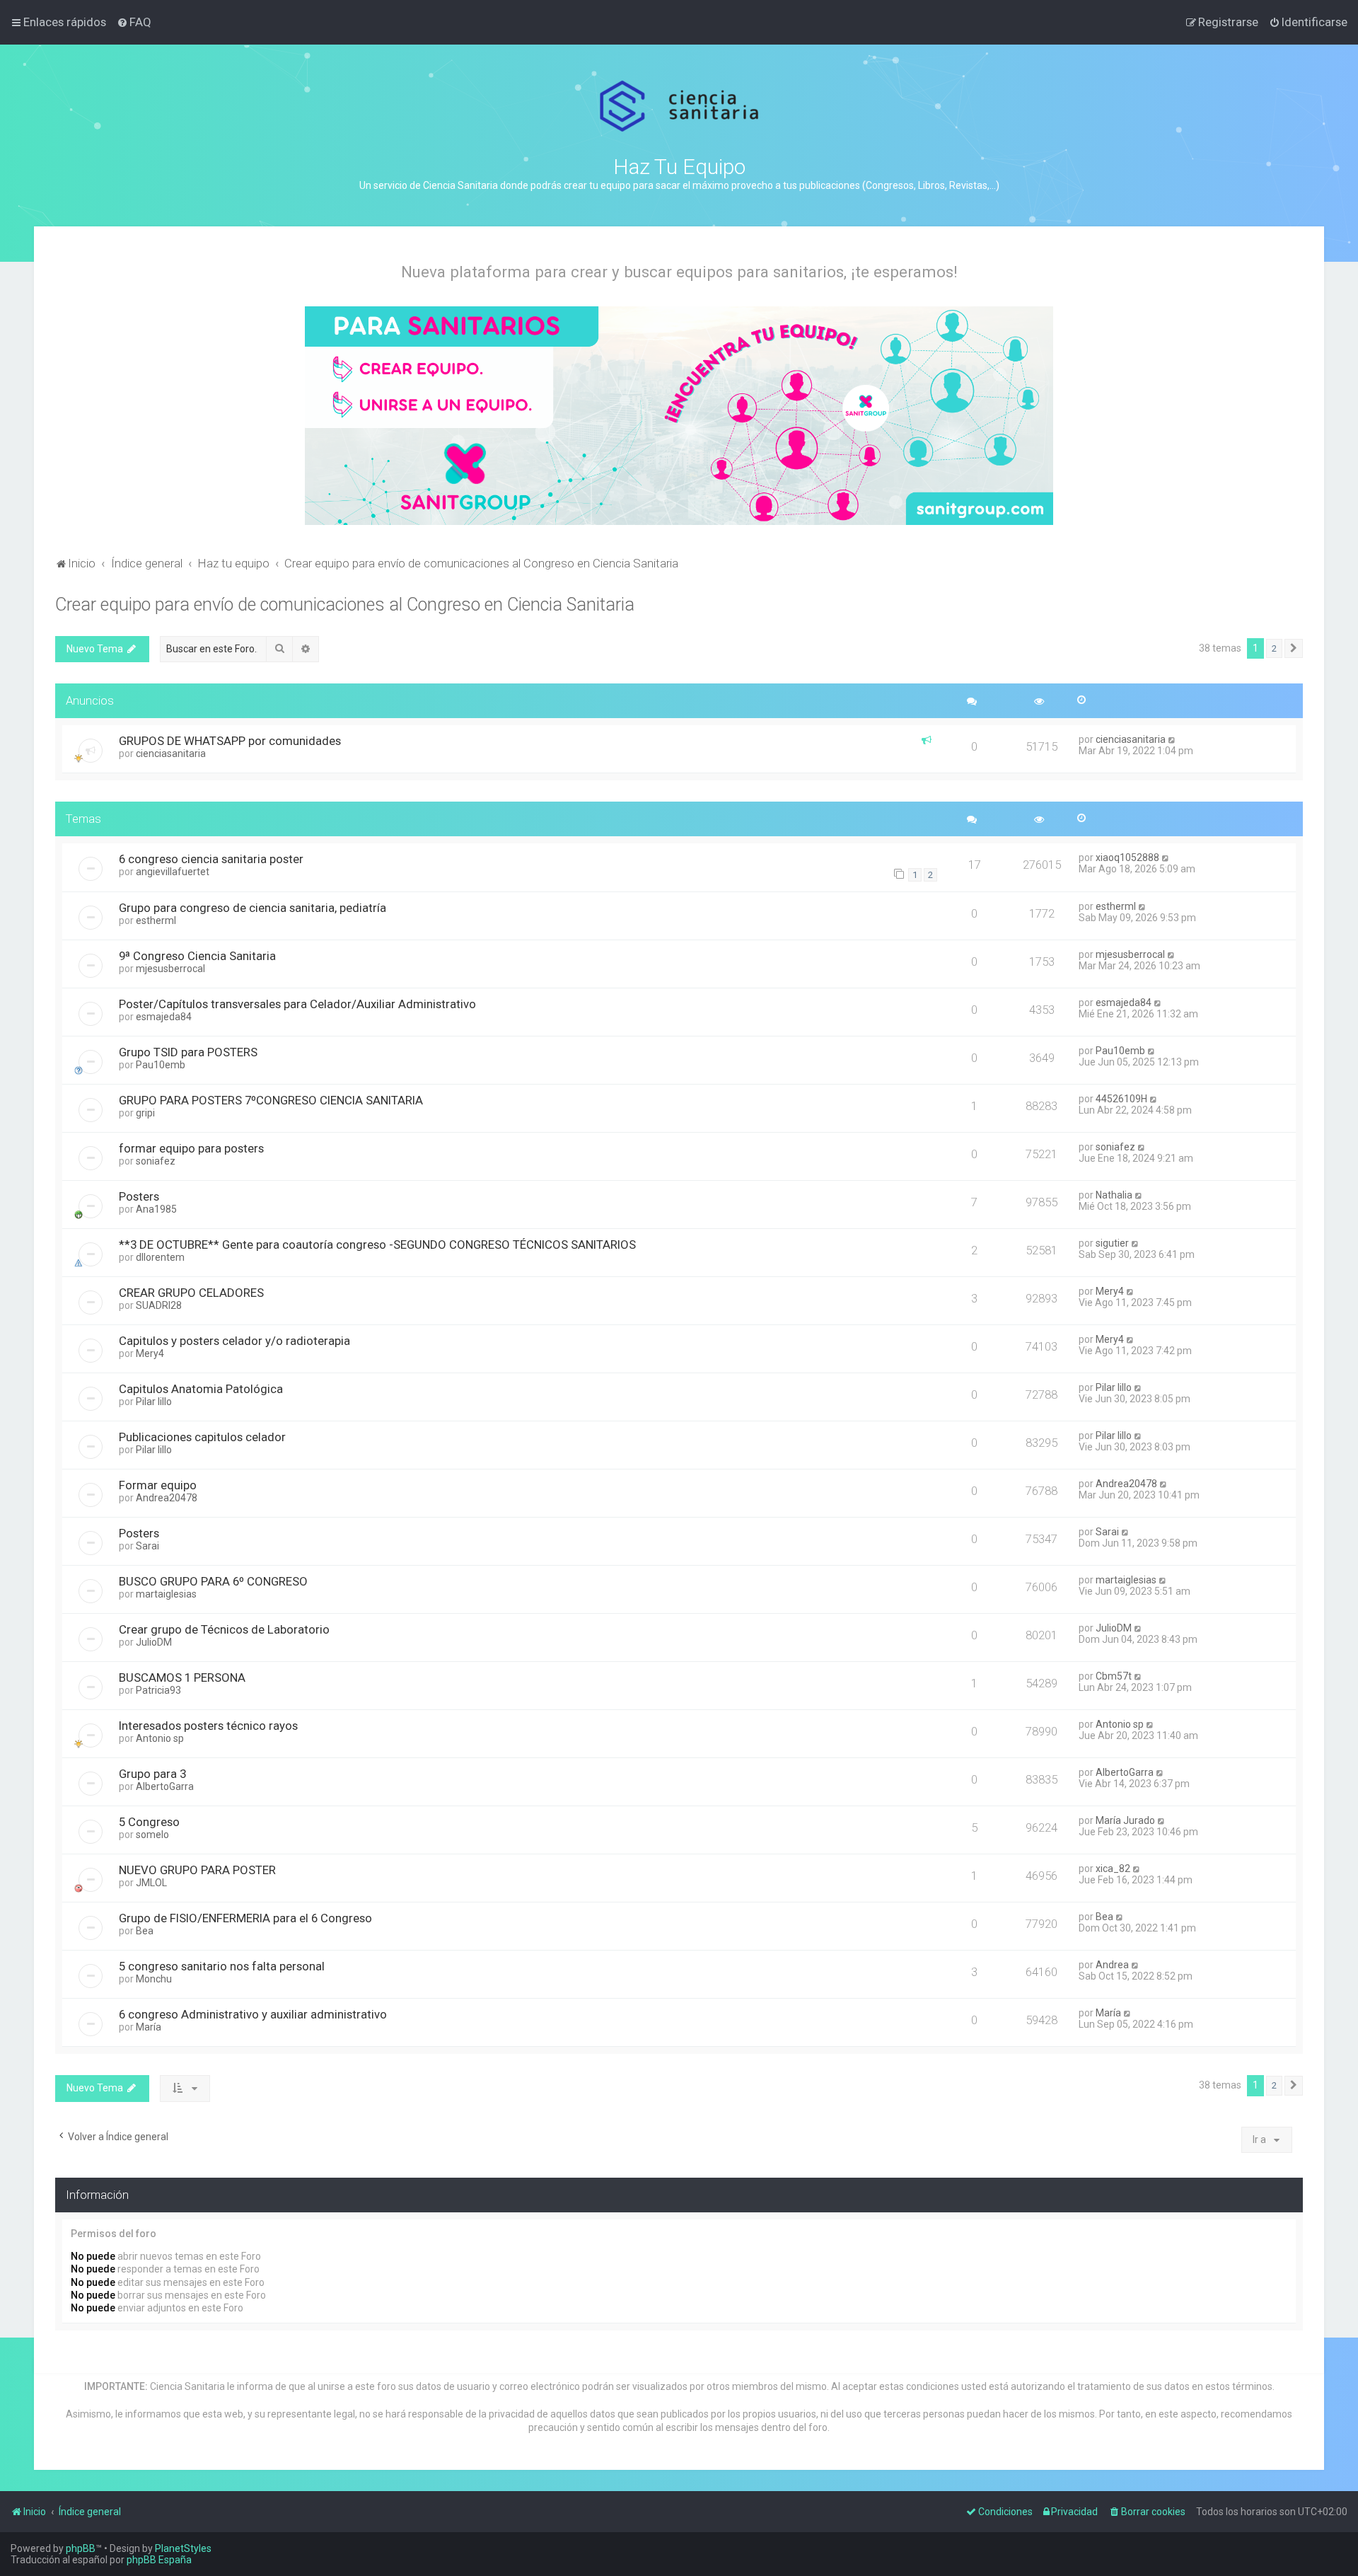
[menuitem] (134, 22)
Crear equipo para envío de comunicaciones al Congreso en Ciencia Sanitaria (345, 605)
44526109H (1121, 1099)
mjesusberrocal (170, 969)
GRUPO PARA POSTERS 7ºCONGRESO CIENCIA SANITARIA (271, 1100)
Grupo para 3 (152, 1774)
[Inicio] (679, 106)
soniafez (156, 1161)
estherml (156, 920)
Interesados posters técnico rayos (208, 1726)
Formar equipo (158, 1485)
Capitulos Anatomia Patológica (201, 1389)
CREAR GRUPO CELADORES (191, 1293)
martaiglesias (166, 1594)
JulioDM (154, 1642)
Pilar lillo (154, 1402)
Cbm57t (1114, 1676)
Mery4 (1110, 1291)
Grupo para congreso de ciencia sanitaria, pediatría (253, 908)
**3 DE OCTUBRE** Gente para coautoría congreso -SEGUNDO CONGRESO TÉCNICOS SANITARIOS (377, 1244)
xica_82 (1113, 1869)
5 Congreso (149, 1822)
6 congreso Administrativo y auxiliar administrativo (253, 2014)
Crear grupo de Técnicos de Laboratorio (224, 1629)
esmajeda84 (164, 1017)
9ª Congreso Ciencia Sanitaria (197, 956)
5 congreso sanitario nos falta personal (222, 1966)
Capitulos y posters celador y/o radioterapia (234, 1341)
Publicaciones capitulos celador (202, 1437)
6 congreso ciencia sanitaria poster (211, 859)
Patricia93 (158, 1690)
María (149, 2027)
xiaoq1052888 (1127, 857)
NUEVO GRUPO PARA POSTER (197, 1870)
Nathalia (1114, 1195)
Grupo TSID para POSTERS (188, 1052)
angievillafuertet (173, 872)
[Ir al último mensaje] (1172, 739)
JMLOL (151, 1883)
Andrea (1112, 1965)
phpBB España (159, 2560)
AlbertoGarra (165, 1786)
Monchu (154, 1979)
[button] (1294, 649)
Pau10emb (161, 1065)
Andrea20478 (167, 1498)
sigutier (1112, 1243)
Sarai (147, 1546)
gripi (145, 1113)
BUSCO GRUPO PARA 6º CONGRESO (213, 1581)
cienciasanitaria (171, 753)
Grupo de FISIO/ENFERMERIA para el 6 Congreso (245, 1918)
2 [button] (1274, 648)
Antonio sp (160, 1738)
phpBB (81, 2548)
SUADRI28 (159, 1305)
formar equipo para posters (191, 1148)
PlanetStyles (183, 2548)
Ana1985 (156, 1209)
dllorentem (160, 1257)
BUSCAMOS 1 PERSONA (182, 1677)
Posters (139, 1196)
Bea (145, 1931)
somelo (152, 1835)
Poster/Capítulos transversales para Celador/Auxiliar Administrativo (297, 1004)
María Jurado (1125, 1820)
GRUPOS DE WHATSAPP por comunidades (230, 741)
